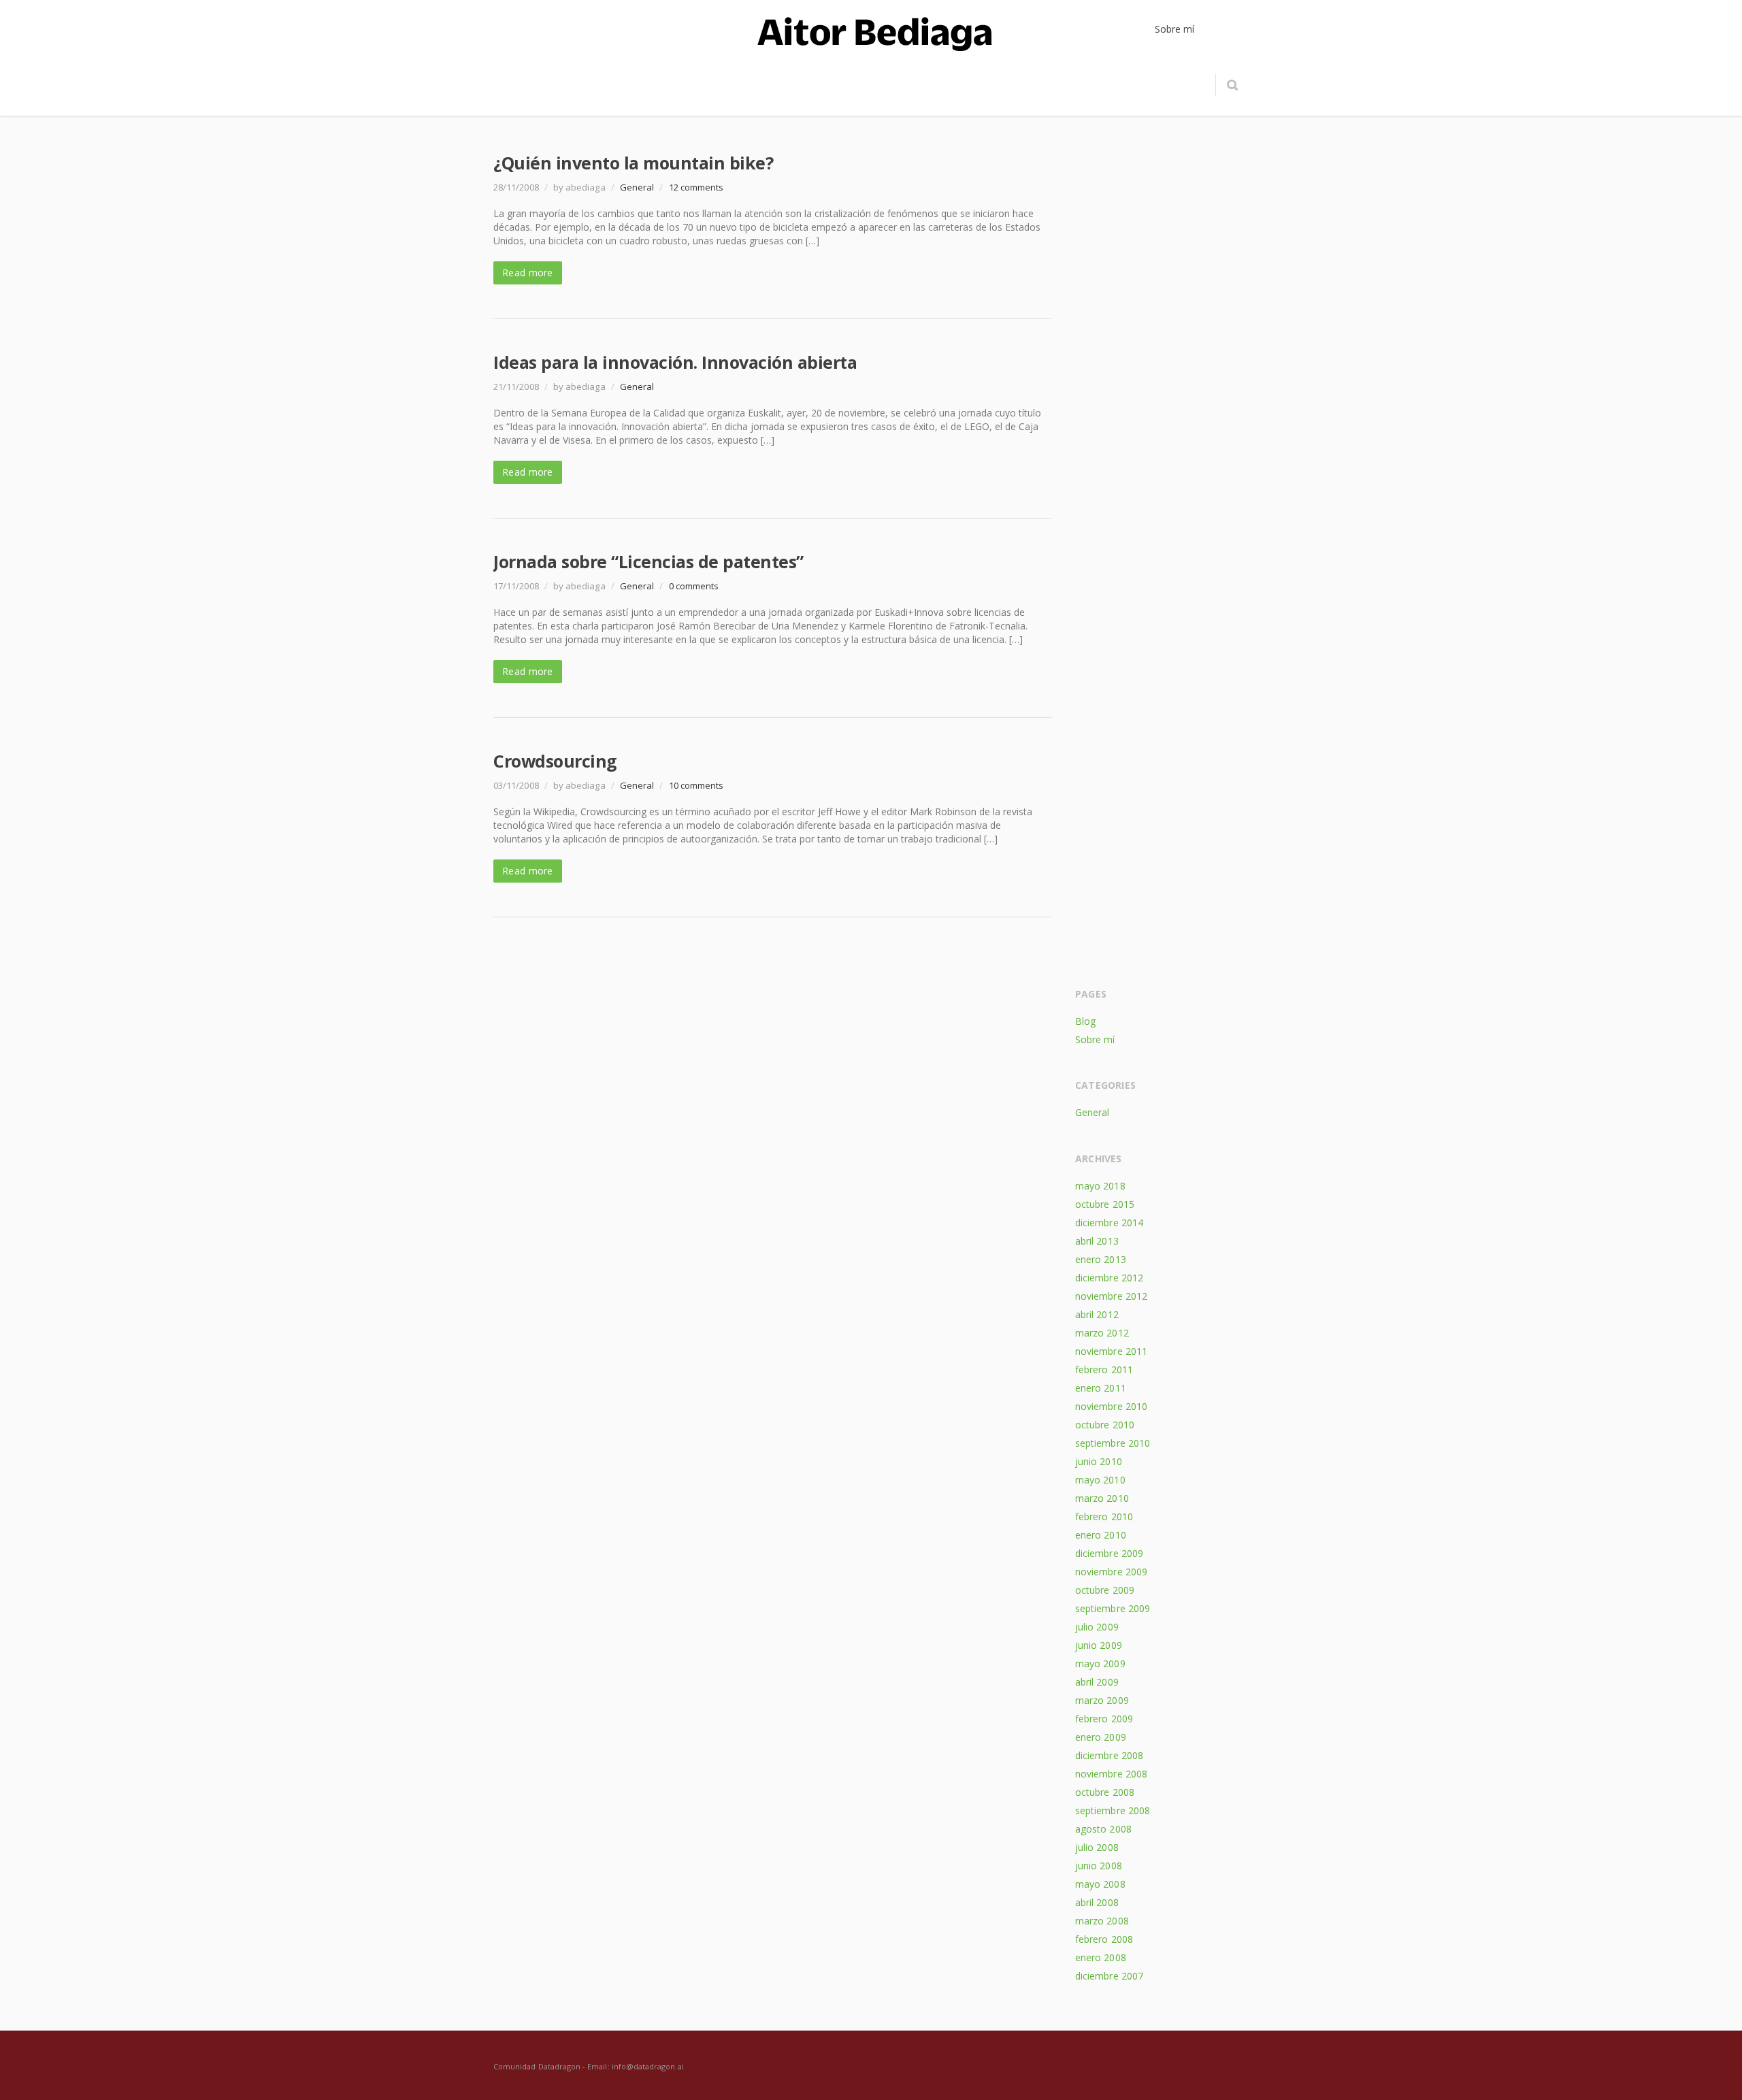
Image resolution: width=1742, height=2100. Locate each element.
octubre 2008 (1105, 1792)
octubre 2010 (1105, 1425)
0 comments (694, 586)
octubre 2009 (1105, 1590)
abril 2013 (1097, 1241)
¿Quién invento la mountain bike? (633, 163)
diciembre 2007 (1109, 1976)
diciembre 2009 (1109, 1553)
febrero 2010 (1104, 1516)
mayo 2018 (1100, 1186)
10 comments (696, 785)
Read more (528, 273)
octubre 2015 (1105, 1204)
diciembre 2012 (1109, 1278)
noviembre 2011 (1111, 1351)
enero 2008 (1101, 1957)
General (637, 187)
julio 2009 (1097, 1627)
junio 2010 (1099, 1461)
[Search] (1232, 85)
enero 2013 (1101, 1259)
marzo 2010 (1102, 1498)
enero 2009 (1101, 1737)
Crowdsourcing (555, 761)
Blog (1085, 1021)
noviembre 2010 (1111, 1406)
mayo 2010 (1100, 1480)
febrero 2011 (1104, 1369)
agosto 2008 (1103, 1829)
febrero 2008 (1104, 1939)
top (1715, 2073)
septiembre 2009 (1113, 1608)
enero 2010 (1101, 1535)
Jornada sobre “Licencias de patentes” (648, 561)
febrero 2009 (1104, 1719)
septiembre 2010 (1113, 1443)
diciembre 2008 (1109, 1755)
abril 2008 (1097, 1902)
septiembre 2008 (1113, 1810)
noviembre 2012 (1111, 1296)
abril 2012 (1097, 1314)
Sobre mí (1095, 1039)
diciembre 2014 (1109, 1223)
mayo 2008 (1100, 1884)
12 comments (696, 187)
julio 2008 (1097, 1847)
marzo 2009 (1102, 1700)
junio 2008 (1099, 1866)
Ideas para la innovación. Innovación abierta (675, 362)
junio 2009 (1099, 1645)
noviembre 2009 (1111, 1572)
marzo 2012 (1102, 1333)
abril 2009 (1097, 1682)
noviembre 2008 (1111, 1774)
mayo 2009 (1100, 1663)
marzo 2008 (1102, 1921)
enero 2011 (1101, 1388)
